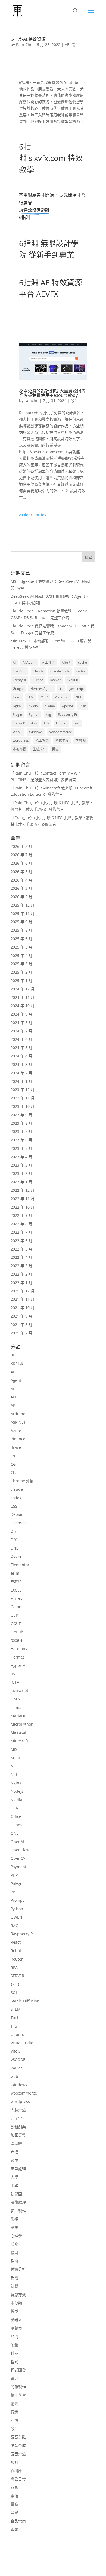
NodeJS (17, 1791)
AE (67, 45)
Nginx (17, 706)
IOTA (15, 1682)
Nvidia (33, 706)
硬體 (14, 2345)
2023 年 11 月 (23, 1098)
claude (17, 1489)
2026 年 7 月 (21, 855)
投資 (14, 2253)
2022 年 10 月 (23, 1207)
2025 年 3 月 (21, 964)
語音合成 (18, 2445)
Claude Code (60, 671)
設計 (75, 45)
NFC (14, 1766)
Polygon (18, 1884)
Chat (15, 1472)
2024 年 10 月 (23, 1006)
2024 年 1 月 (21, 1081)
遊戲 (14, 2487)
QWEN (16, 1917)
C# (13, 1456)
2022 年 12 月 (23, 1190)
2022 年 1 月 (21, 1283)
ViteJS (16, 2051)
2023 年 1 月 (21, 1182)
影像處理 (18, 2202)
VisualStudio (22, 2043)
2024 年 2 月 (21, 1073)
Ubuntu (62, 723)
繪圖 (14, 2403)
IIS (13, 1674)
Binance (18, 1439)
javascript (77, 689)
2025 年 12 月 (23, 905)
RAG (14, 1926)
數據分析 (18, 2269)
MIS (14, 1749)
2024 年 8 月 (21, 1022)
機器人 (16, 2320)
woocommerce (61, 732)
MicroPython (22, 1724)
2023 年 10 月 (23, 1106)
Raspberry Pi (67, 714)
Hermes (18, 1657)
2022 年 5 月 (21, 1249)
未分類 (16, 2303)
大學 (14, 2177)
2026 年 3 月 (21, 888)
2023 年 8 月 (21, 1123)
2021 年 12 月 (23, 1291)
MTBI (15, 1758)
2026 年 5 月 (21, 872)
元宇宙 (16, 2118)
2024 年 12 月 (23, 989)
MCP (44, 697)
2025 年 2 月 (21, 972)
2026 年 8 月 (21, 846)
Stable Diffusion (25, 723)
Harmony (19, 1649)
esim (15, 1573)
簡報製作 (18, 2387)
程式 (14, 2362)
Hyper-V (18, 1665)
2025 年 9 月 (21, 922)
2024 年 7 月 (21, 1031)
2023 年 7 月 (21, 1131)
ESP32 (16, 1582)
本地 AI (80, 740)
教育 (14, 2261)
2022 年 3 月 (21, 1266)
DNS (15, 1548)
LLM (31, 697)
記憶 (14, 2420)
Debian (17, 1514)
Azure (16, 1431)
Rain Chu (24, 45)
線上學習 (18, 2395)
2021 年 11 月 (23, 1299)
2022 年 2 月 (21, 1274)
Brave (16, 1447)
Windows (36, 732)
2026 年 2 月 (21, 897)
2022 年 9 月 (21, 1215)
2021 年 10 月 (23, 1308)
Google (18, 689)
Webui (18, 732)
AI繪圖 (66, 662)
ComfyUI (19, 680)
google (17, 1640)
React (16, 1942)
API (13, 1397)
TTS (46, 723)
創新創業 (18, 2127)
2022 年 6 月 (21, 1241)
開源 (55, 749)
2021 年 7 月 (21, 1333)
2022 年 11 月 (23, 1199)
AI (14, 662)
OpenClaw (20, 1850)
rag (49, 714)
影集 (14, 2227)
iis (61, 689)
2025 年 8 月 (21, 930)
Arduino (18, 1414)
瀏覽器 (16, 2328)
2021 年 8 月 (21, 1324)
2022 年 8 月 (21, 1224)
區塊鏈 (16, 2143)
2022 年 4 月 (21, 1257)
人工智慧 (42, 740)
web (77, 723)
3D (13, 1355)
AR (13, 1405)
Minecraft (19, 1741)
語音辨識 (18, 2454)
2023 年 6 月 (21, 1140)
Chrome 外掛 (22, 1481)
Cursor (38, 680)
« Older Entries (33, 515)
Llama (16, 1707)
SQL (14, 1993)
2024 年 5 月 (21, 1048)
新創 (14, 2278)
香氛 (14, 2529)
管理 (14, 2378)
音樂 (14, 2512)
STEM (16, 2009)
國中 (14, 2160)
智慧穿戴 (18, 2295)
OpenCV (18, 1858)
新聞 (14, 2286)
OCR (15, 1808)
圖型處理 (18, 2169)
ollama (50, 706)
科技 (14, 2353)
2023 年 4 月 (21, 1157)
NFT (79, 697)
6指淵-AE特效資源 (28, 39)
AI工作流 (49, 662)
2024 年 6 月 (21, 1039)
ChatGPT (19, 671)
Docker (55, 680)
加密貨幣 (18, 2135)
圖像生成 (62, 740)
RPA (14, 1967)
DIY (14, 1540)
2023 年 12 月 (23, 1089)
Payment (18, 1867)
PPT (14, 1892)
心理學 (16, 2236)
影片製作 (18, 2211)
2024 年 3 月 (21, 1064)
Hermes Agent (41, 689)
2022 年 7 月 (21, 1232)
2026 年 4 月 (21, 880)
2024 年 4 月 (21, 1056)
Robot (16, 1951)
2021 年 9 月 (21, 1316)
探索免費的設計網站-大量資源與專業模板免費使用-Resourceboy (52, 393)
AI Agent (29, 662)
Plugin (17, 714)
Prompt (17, 1900)
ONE (15, 1833)
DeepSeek (20, 1523)
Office (16, 1816)
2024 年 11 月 (23, 997)
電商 (14, 2504)
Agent (16, 1380)
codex (81, 671)
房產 (14, 2244)
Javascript (19, 1691)
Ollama (17, 1825)
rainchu (32, 400)
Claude (38, 671)
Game (16, 1607)
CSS (14, 1506)
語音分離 (18, 2437)
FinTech (18, 1598)
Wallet (16, 2068)
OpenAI (67, 706)
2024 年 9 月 (21, 1014)
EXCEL (16, 1590)
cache (82, 662)
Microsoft (62, 697)
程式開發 (18, 2370)
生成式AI (39, 749)
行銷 (14, 2412)
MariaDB (18, 1716)
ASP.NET (18, 1422)
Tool (14, 2018)
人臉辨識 (18, 2110)
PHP (83, 706)
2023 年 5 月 (21, 1148)
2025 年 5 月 (21, 947)
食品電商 (18, 2521)
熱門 (14, 2336)
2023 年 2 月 (21, 1173)
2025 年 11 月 (23, 914)
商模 (14, 2152)
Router (17, 1959)
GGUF (16, 1624)
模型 (14, 2311)
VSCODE (18, 2060)
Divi (14, 1531)
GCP (14, 1615)
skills (15, 1984)
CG (13, 1464)
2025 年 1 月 (21, 981)
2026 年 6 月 (21, 863)
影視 (14, 2219)
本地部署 (19, 749)
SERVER (17, 1976)
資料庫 (16, 2470)
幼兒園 (16, 2194)
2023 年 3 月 (21, 1165)
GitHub (73, 680)
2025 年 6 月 (21, 939)
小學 (14, 2185)
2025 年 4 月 (21, 955)
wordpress (21, 740)
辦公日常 (18, 2479)
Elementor (20, 1565)
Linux (17, 697)
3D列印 (17, 1363)
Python (34, 714)
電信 (14, 2496)
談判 (14, 2462)
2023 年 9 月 (21, 1115)
